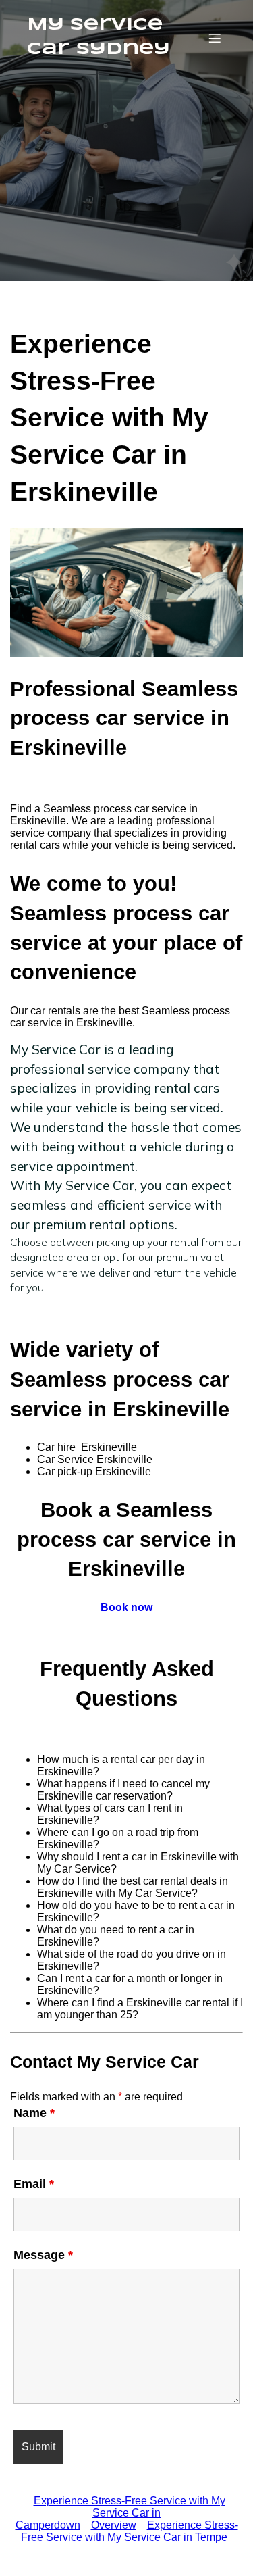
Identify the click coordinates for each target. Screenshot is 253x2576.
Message (43, 2255)
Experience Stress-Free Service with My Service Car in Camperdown (120, 2513)
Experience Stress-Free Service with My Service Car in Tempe (130, 2531)
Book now (126, 1607)
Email (34, 2184)
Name (34, 2113)
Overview (114, 2525)
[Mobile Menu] (215, 38)
